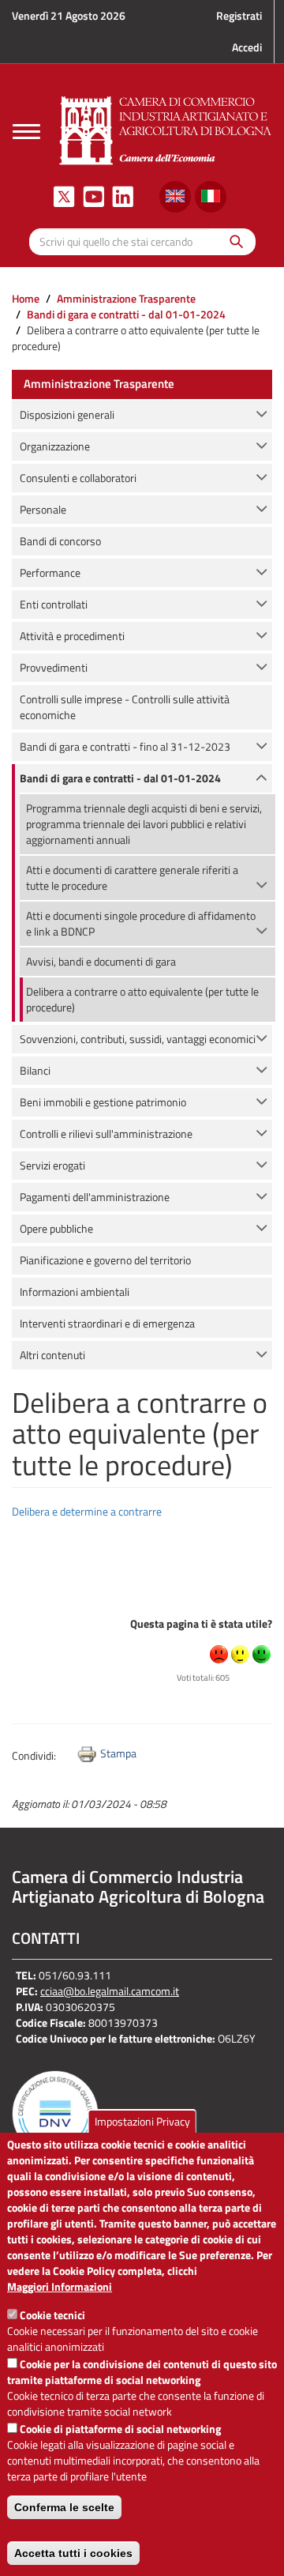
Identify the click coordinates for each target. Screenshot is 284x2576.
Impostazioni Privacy (142, 2121)
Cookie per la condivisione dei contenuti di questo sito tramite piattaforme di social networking (142, 2372)
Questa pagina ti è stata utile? (201, 1623)
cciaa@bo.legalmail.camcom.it (110, 1991)
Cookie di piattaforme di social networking (120, 2429)
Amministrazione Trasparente (126, 298)
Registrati (239, 15)
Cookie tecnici (52, 2315)
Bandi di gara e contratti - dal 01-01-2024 (126, 314)
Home (26, 298)
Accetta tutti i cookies (73, 2553)
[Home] (166, 128)
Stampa (118, 1753)
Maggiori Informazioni (60, 2287)
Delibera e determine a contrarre (87, 1511)
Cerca (232, 241)
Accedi (247, 47)
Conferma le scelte (64, 2507)
